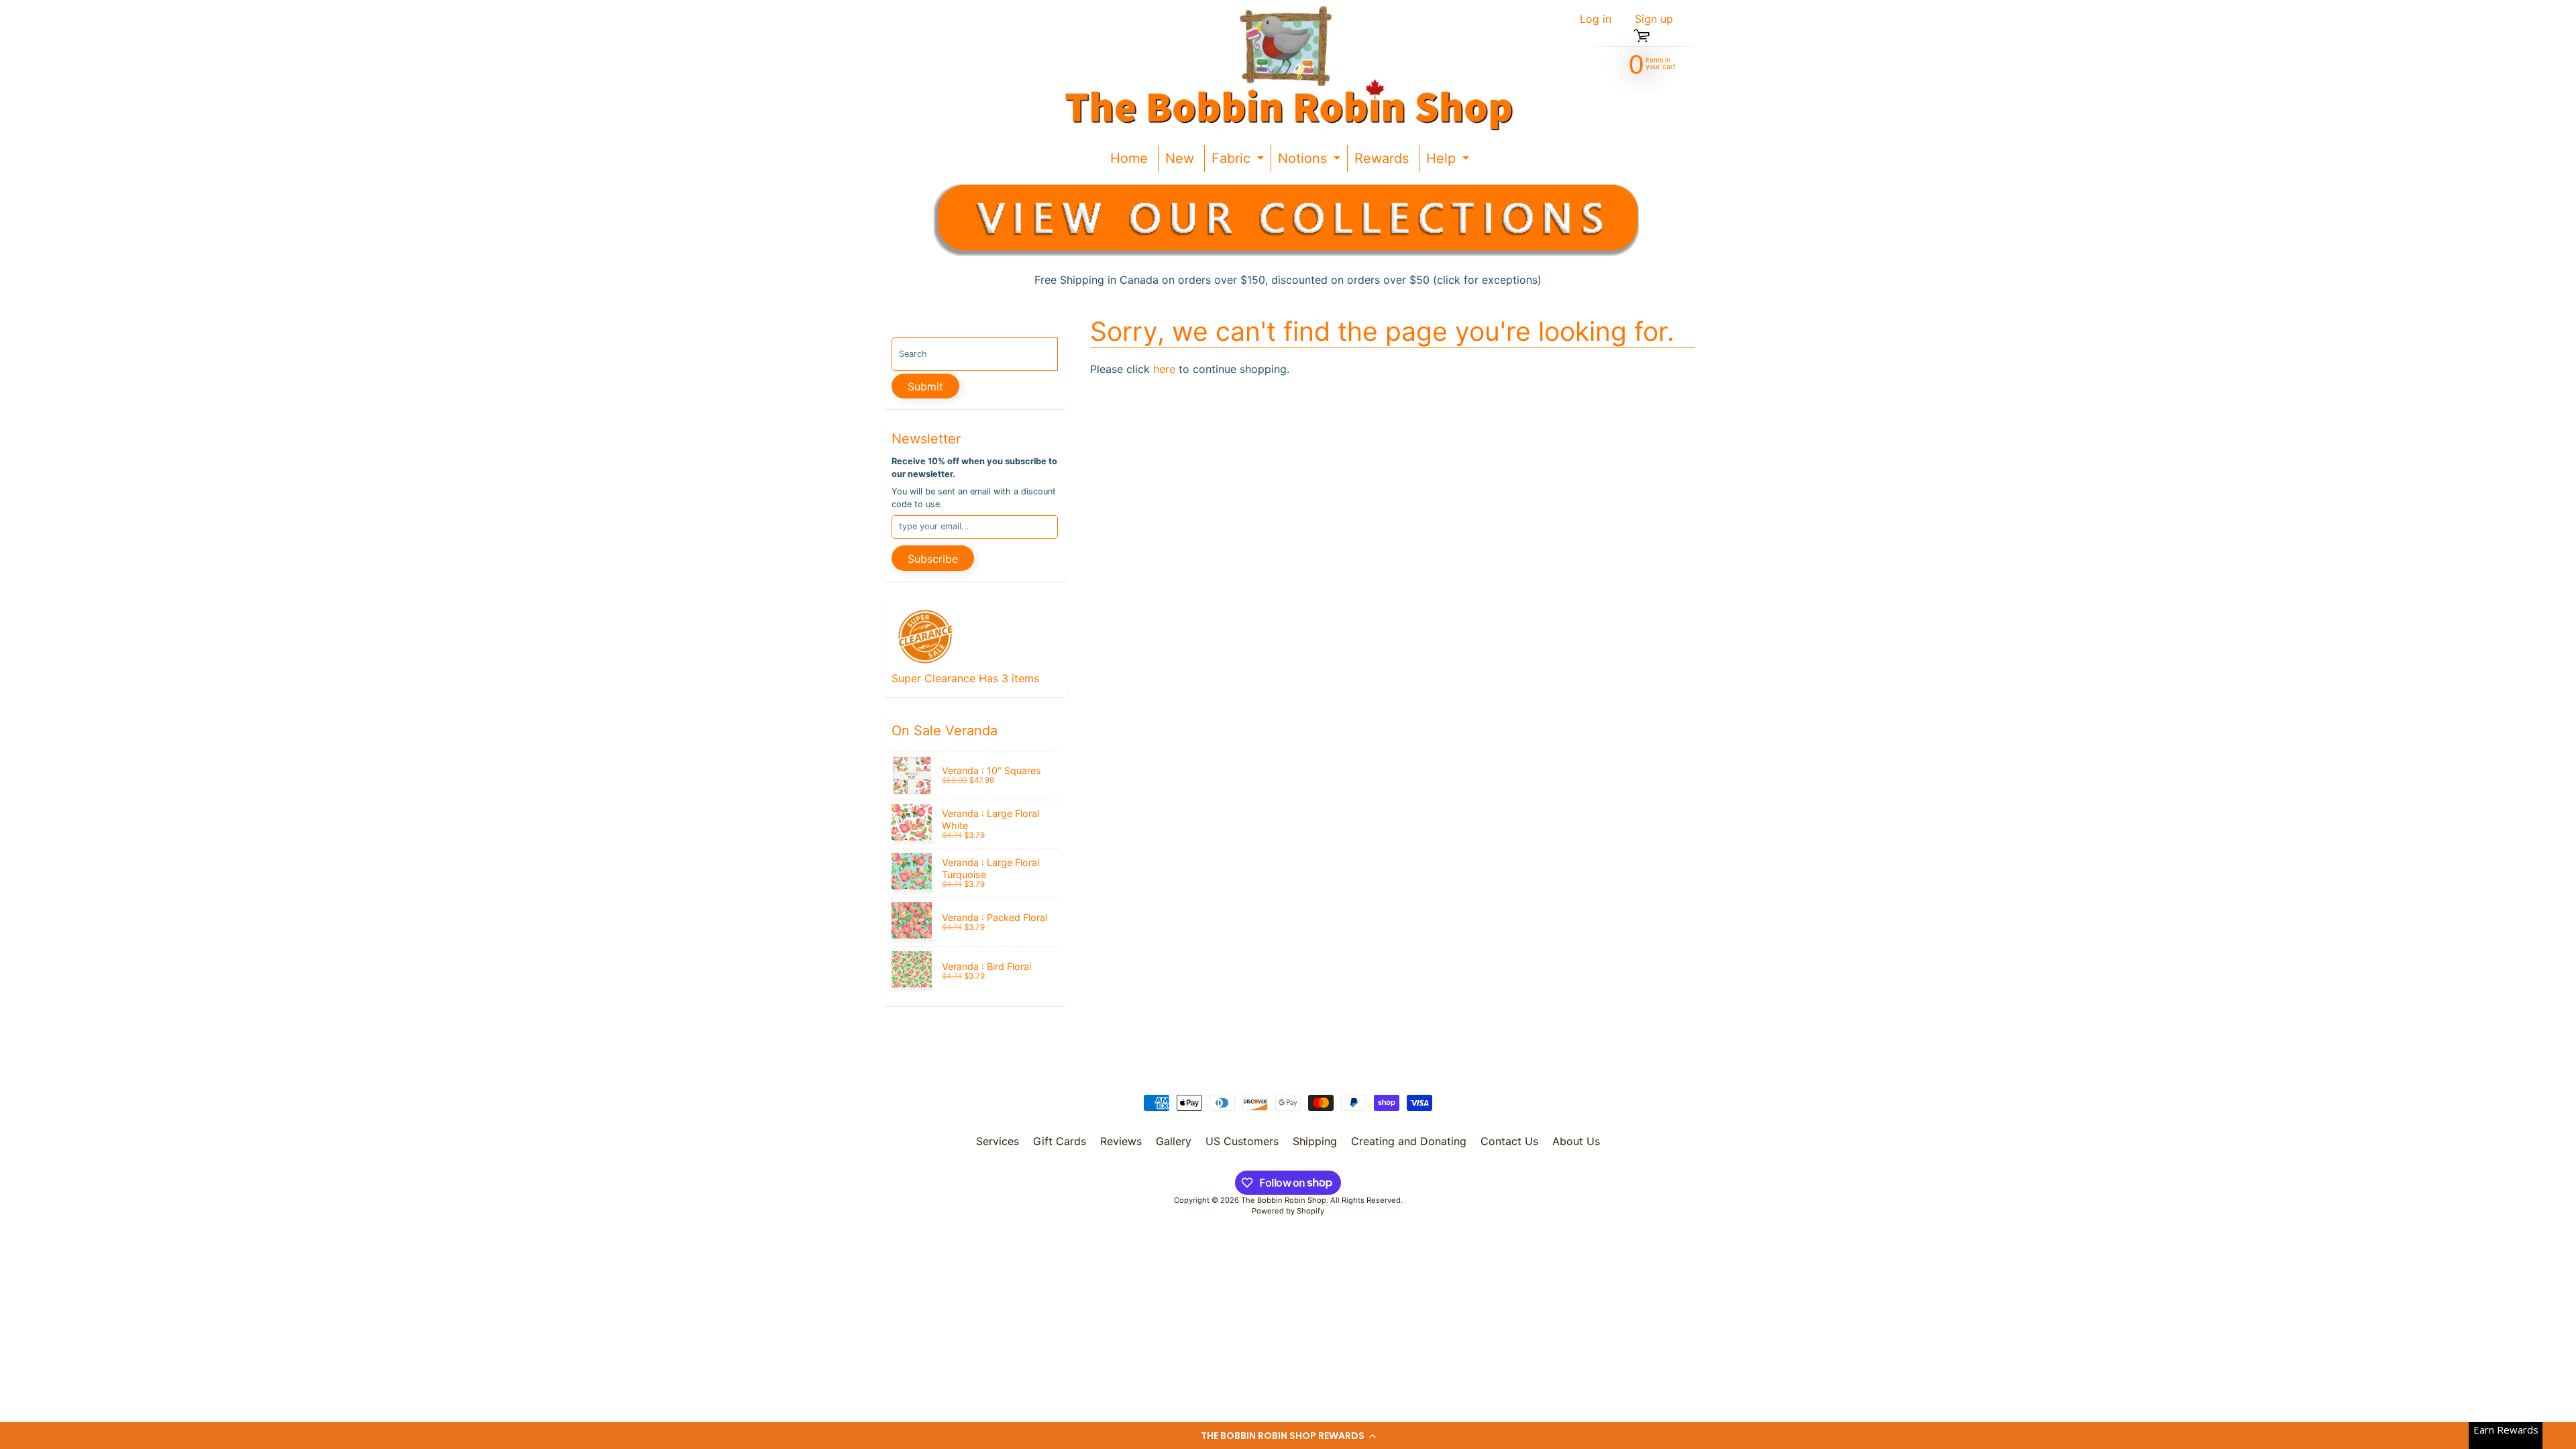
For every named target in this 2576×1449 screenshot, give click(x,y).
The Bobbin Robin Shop (1284, 1200)
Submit (925, 386)
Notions (1311, 161)
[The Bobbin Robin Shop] (1283, 67)
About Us (1576, 1141)
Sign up (1654, 19)
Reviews (1121, 1141)
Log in (1596, 19)
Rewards (1382, 158)
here (1164, 369)
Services (998, 1141)
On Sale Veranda (945, 731)
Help (1449, 161)
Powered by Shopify (1288, 1211)
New (1180, 158)
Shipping (1315, 1141)
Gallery (1174, 1141)
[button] (1288, 1436)
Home (1129, 158)
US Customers (1242, 1141)
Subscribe (933, 559)
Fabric (1239, 161)
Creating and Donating (1409, 1141)
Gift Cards (1060, 1141)
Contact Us (1509, 1141)
